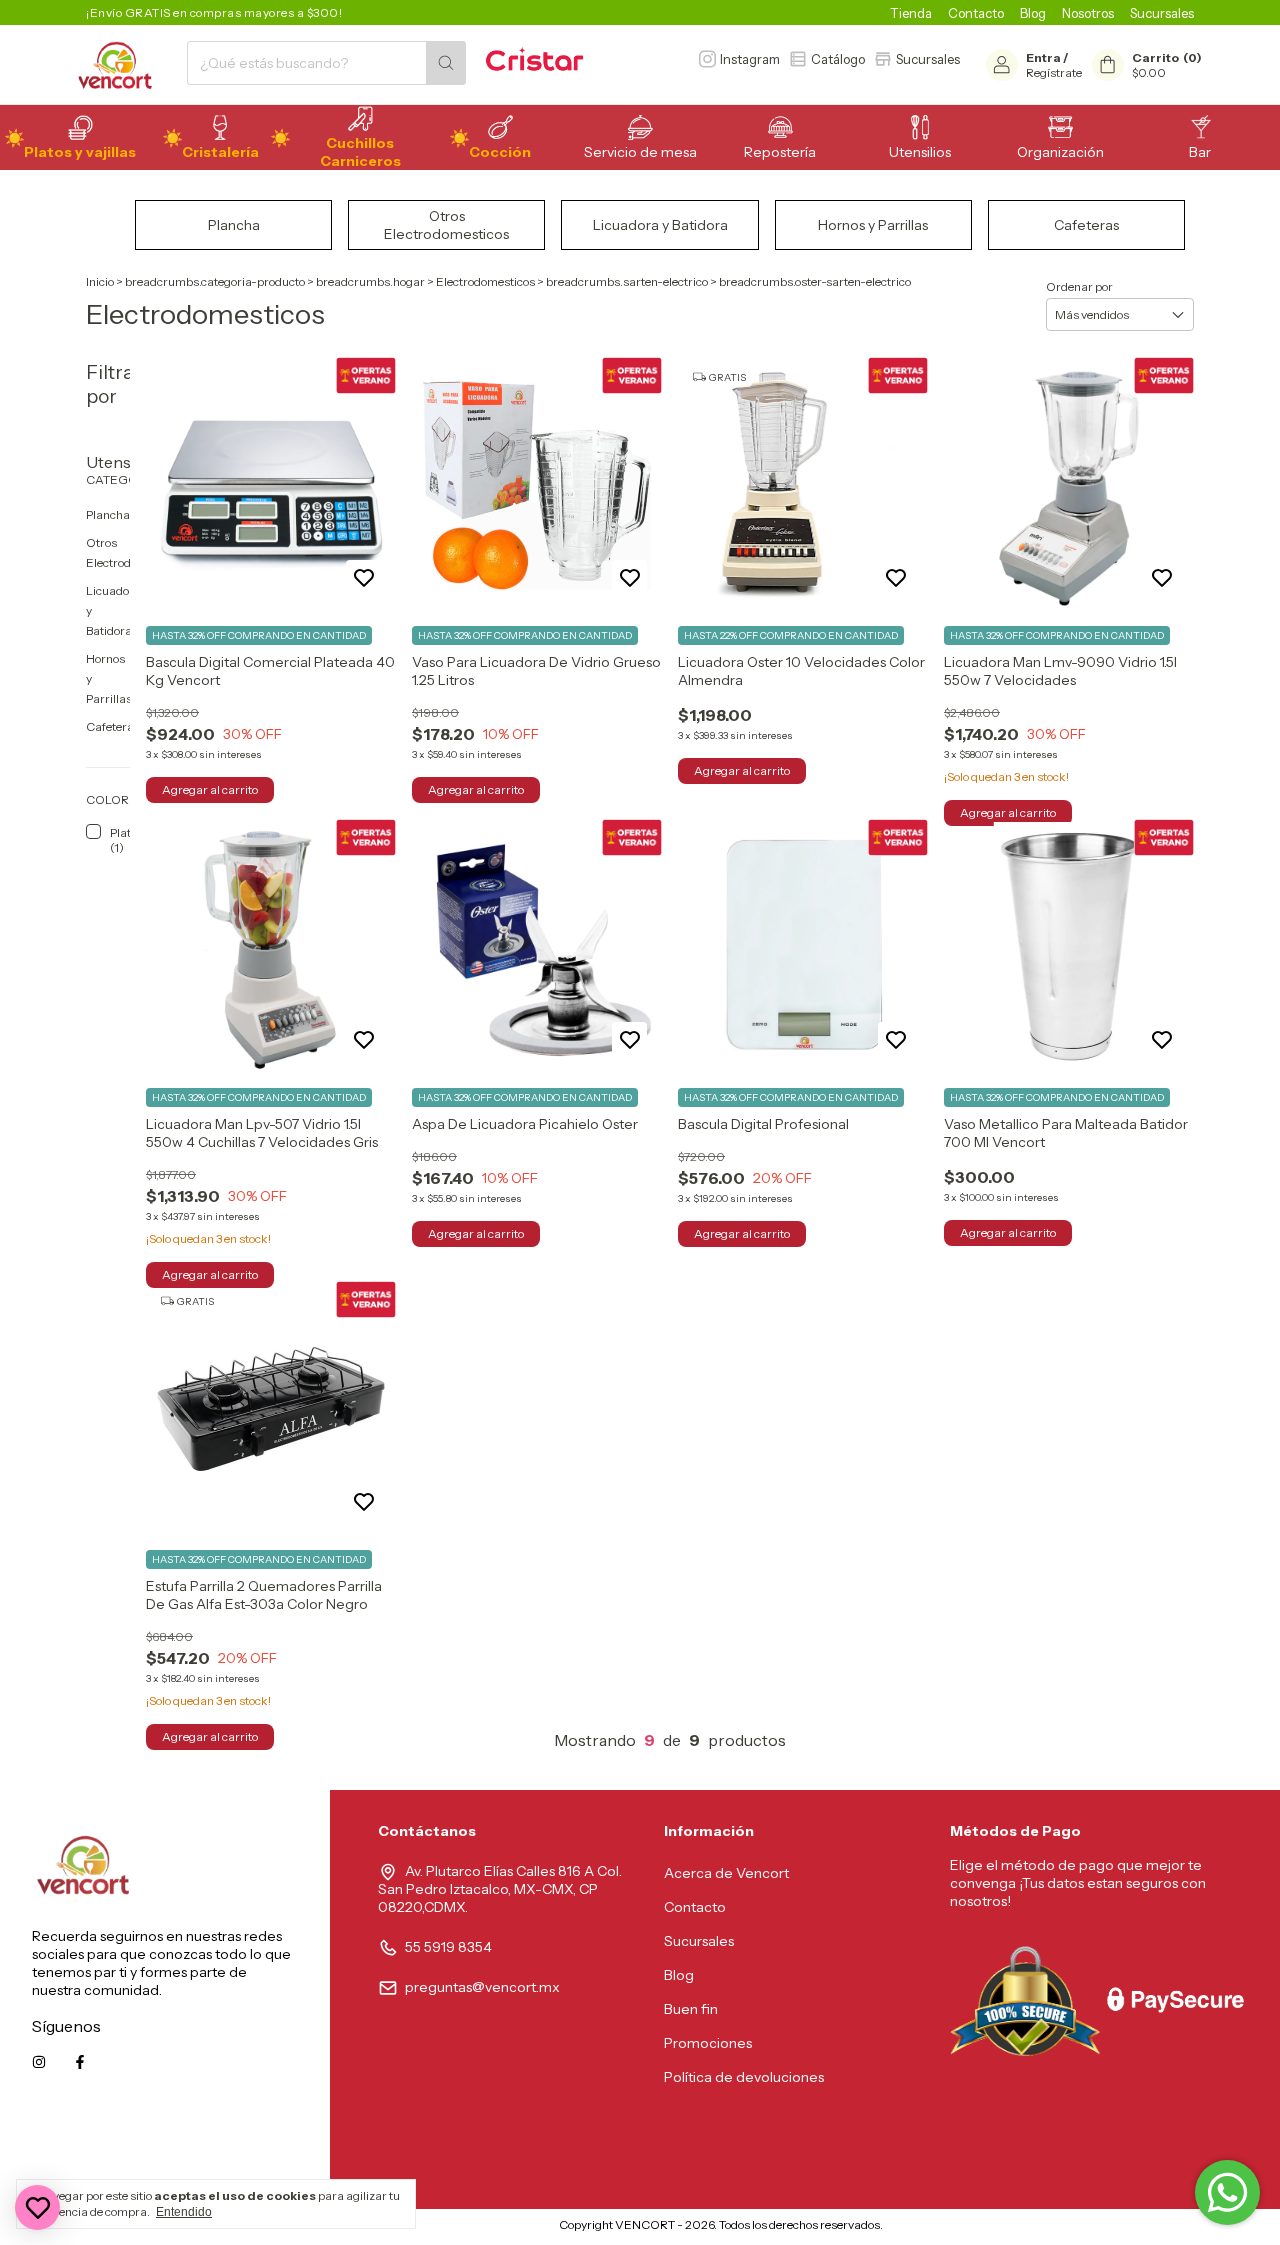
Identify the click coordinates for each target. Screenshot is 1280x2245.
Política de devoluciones (744, 2077)
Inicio (100, 281)
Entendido (184, 2212)
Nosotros (1088, 13)
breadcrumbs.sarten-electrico (627, 281)
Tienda (911, 13)
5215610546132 (248, 2152)
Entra (1043, 57)
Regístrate (1054, 72)
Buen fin (691, 2009)
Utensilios (108, 462)
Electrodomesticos (485, 281)
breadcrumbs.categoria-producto (215, 281)
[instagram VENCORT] (39, 2062)
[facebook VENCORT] (80, 2062)
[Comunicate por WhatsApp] (1227, 2192)
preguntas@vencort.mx (482, 1987)
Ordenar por (1079, 286)
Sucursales (1162, 13)
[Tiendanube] (475, 2229)
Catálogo (838, 59)
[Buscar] (446, 63)
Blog (1033, 13)
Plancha (108, 514)
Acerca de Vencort (726, 1873)
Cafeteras (113, 726)
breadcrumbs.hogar (370, 281)
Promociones (708, 2043)
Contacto (976, 13)
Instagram (750, 59)
